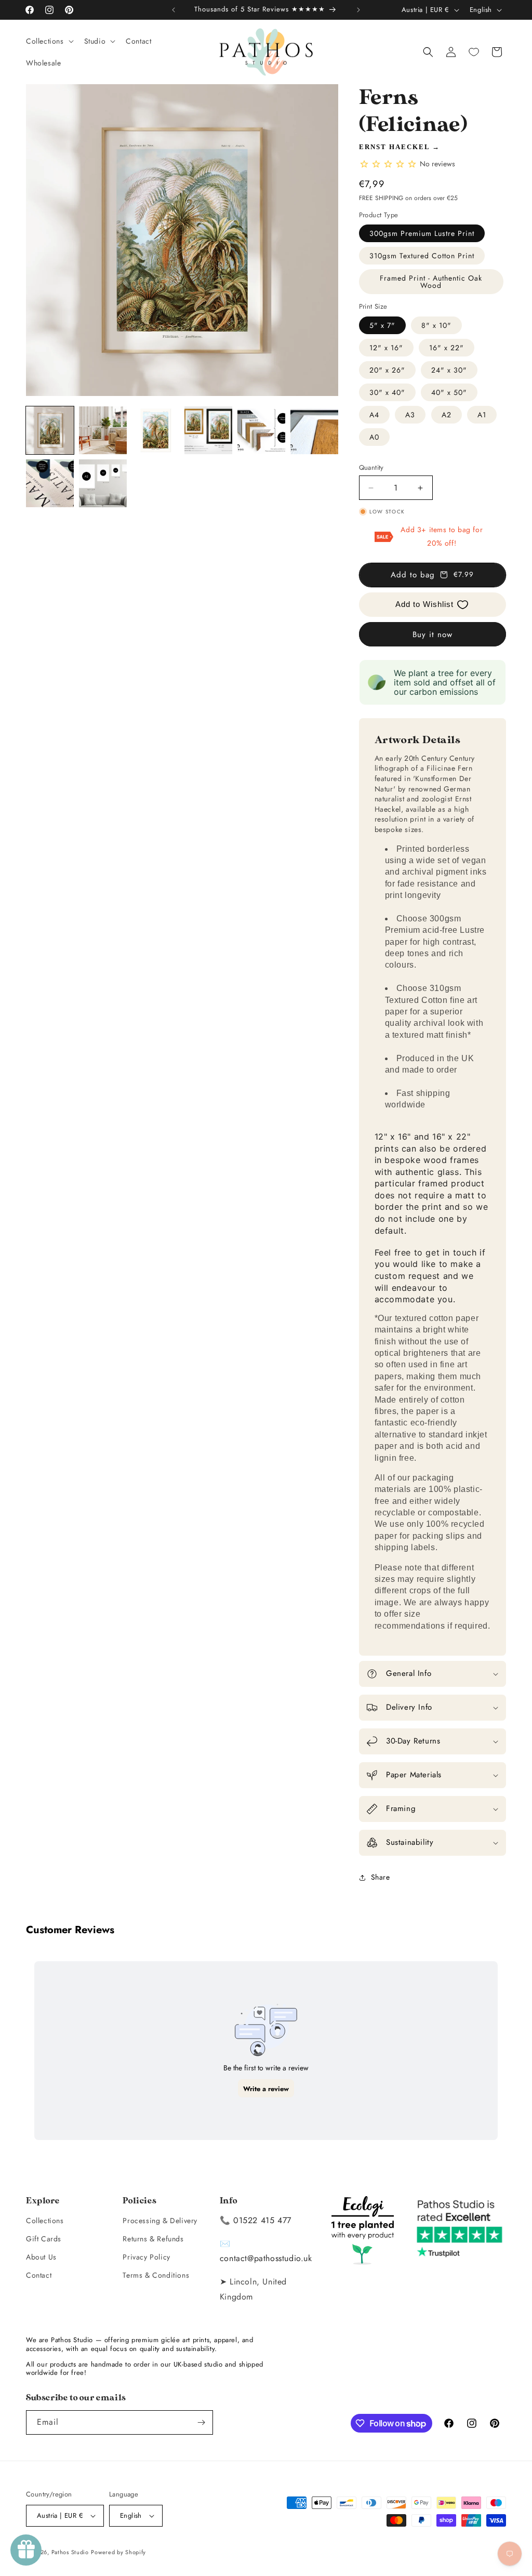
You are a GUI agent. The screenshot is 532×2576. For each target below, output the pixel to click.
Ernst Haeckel (394, 147)
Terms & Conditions (156, 2275)
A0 (374, 437)
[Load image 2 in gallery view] (103, 430)
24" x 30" (449, 370)
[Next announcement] (358, 10)
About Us (41, 2257)
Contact (39, 2275)
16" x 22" (447, 348)
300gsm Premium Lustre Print (422, 233)
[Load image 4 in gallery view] (208, 430)
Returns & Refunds (153, 2239)
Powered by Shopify (118, 2552)
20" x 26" (387, 370)
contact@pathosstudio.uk (266, 2258)
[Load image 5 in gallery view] (261, 430)
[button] (49, 41)
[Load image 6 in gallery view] (314, 430)
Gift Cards (44, 2239)
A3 (410, 415)
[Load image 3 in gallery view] (156, 430)
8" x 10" (436, 325)
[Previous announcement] (174, 10)
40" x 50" (449, 392)
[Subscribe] (201, 2422)
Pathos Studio (70, 2552)
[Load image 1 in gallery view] (50, 430)
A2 (447, 415)
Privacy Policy (146, 2257)
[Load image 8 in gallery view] (103, 483)
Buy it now (433, 635)
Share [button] (381, 1877)
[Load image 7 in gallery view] (50, 483)
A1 (482, 415)
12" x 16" (386, 348)
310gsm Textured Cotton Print (422, 256)
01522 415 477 (262, 2220)
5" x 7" (382, 325)
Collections (45, 2221)
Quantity (371, 467)
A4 (374, 415)
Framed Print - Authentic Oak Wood (431, 282)
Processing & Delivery (160, 2221)
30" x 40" (387, 392)
